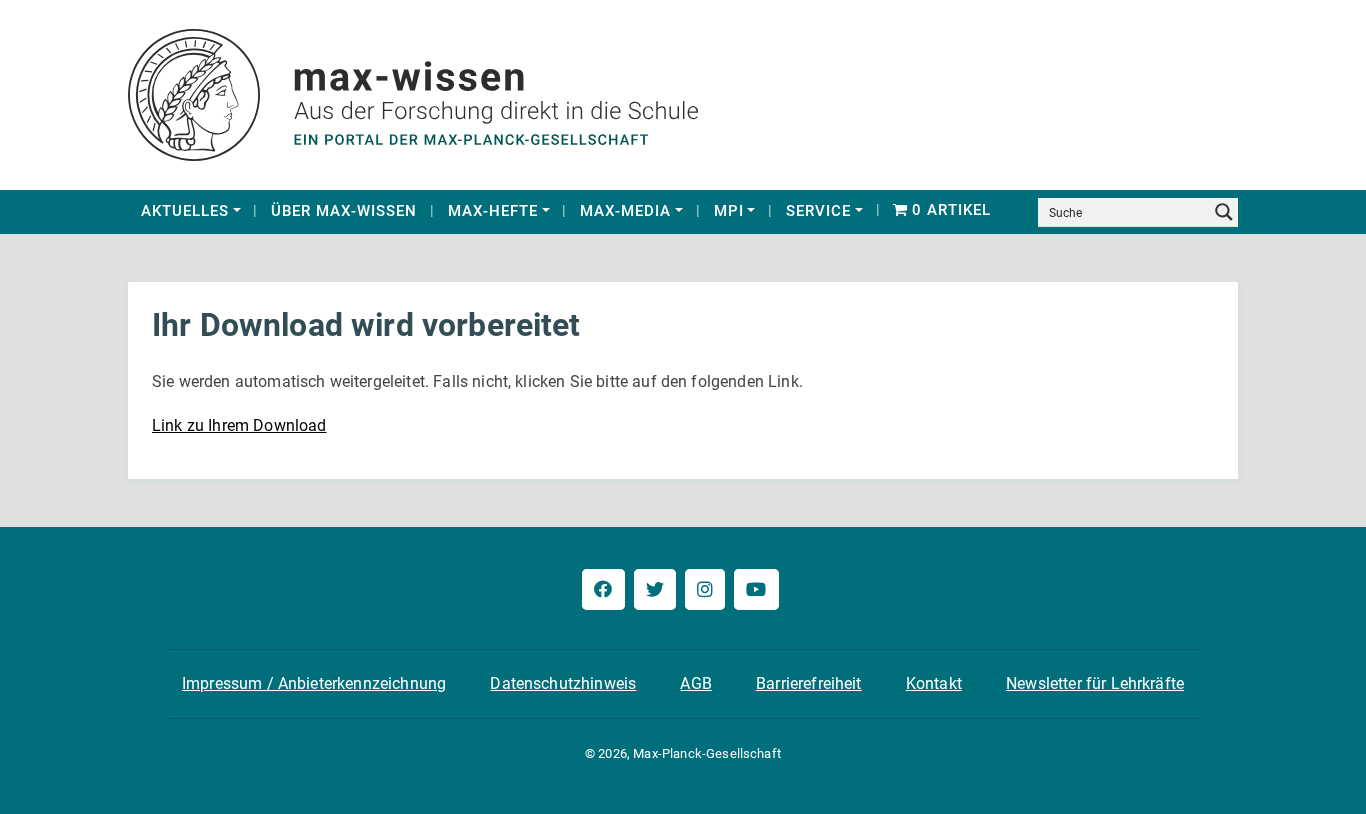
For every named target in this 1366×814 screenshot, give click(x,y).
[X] (655, 589)
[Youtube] (756, 589)
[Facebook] (603, 589)
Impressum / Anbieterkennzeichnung (314, 683)
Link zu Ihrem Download (239, 425)
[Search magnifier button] (1224, 212)
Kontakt (934, 683)
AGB (695, 683)
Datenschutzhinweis (563, 683)
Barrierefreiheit (809, 683)
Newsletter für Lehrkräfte (1095, 683)
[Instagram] (705, 589)
